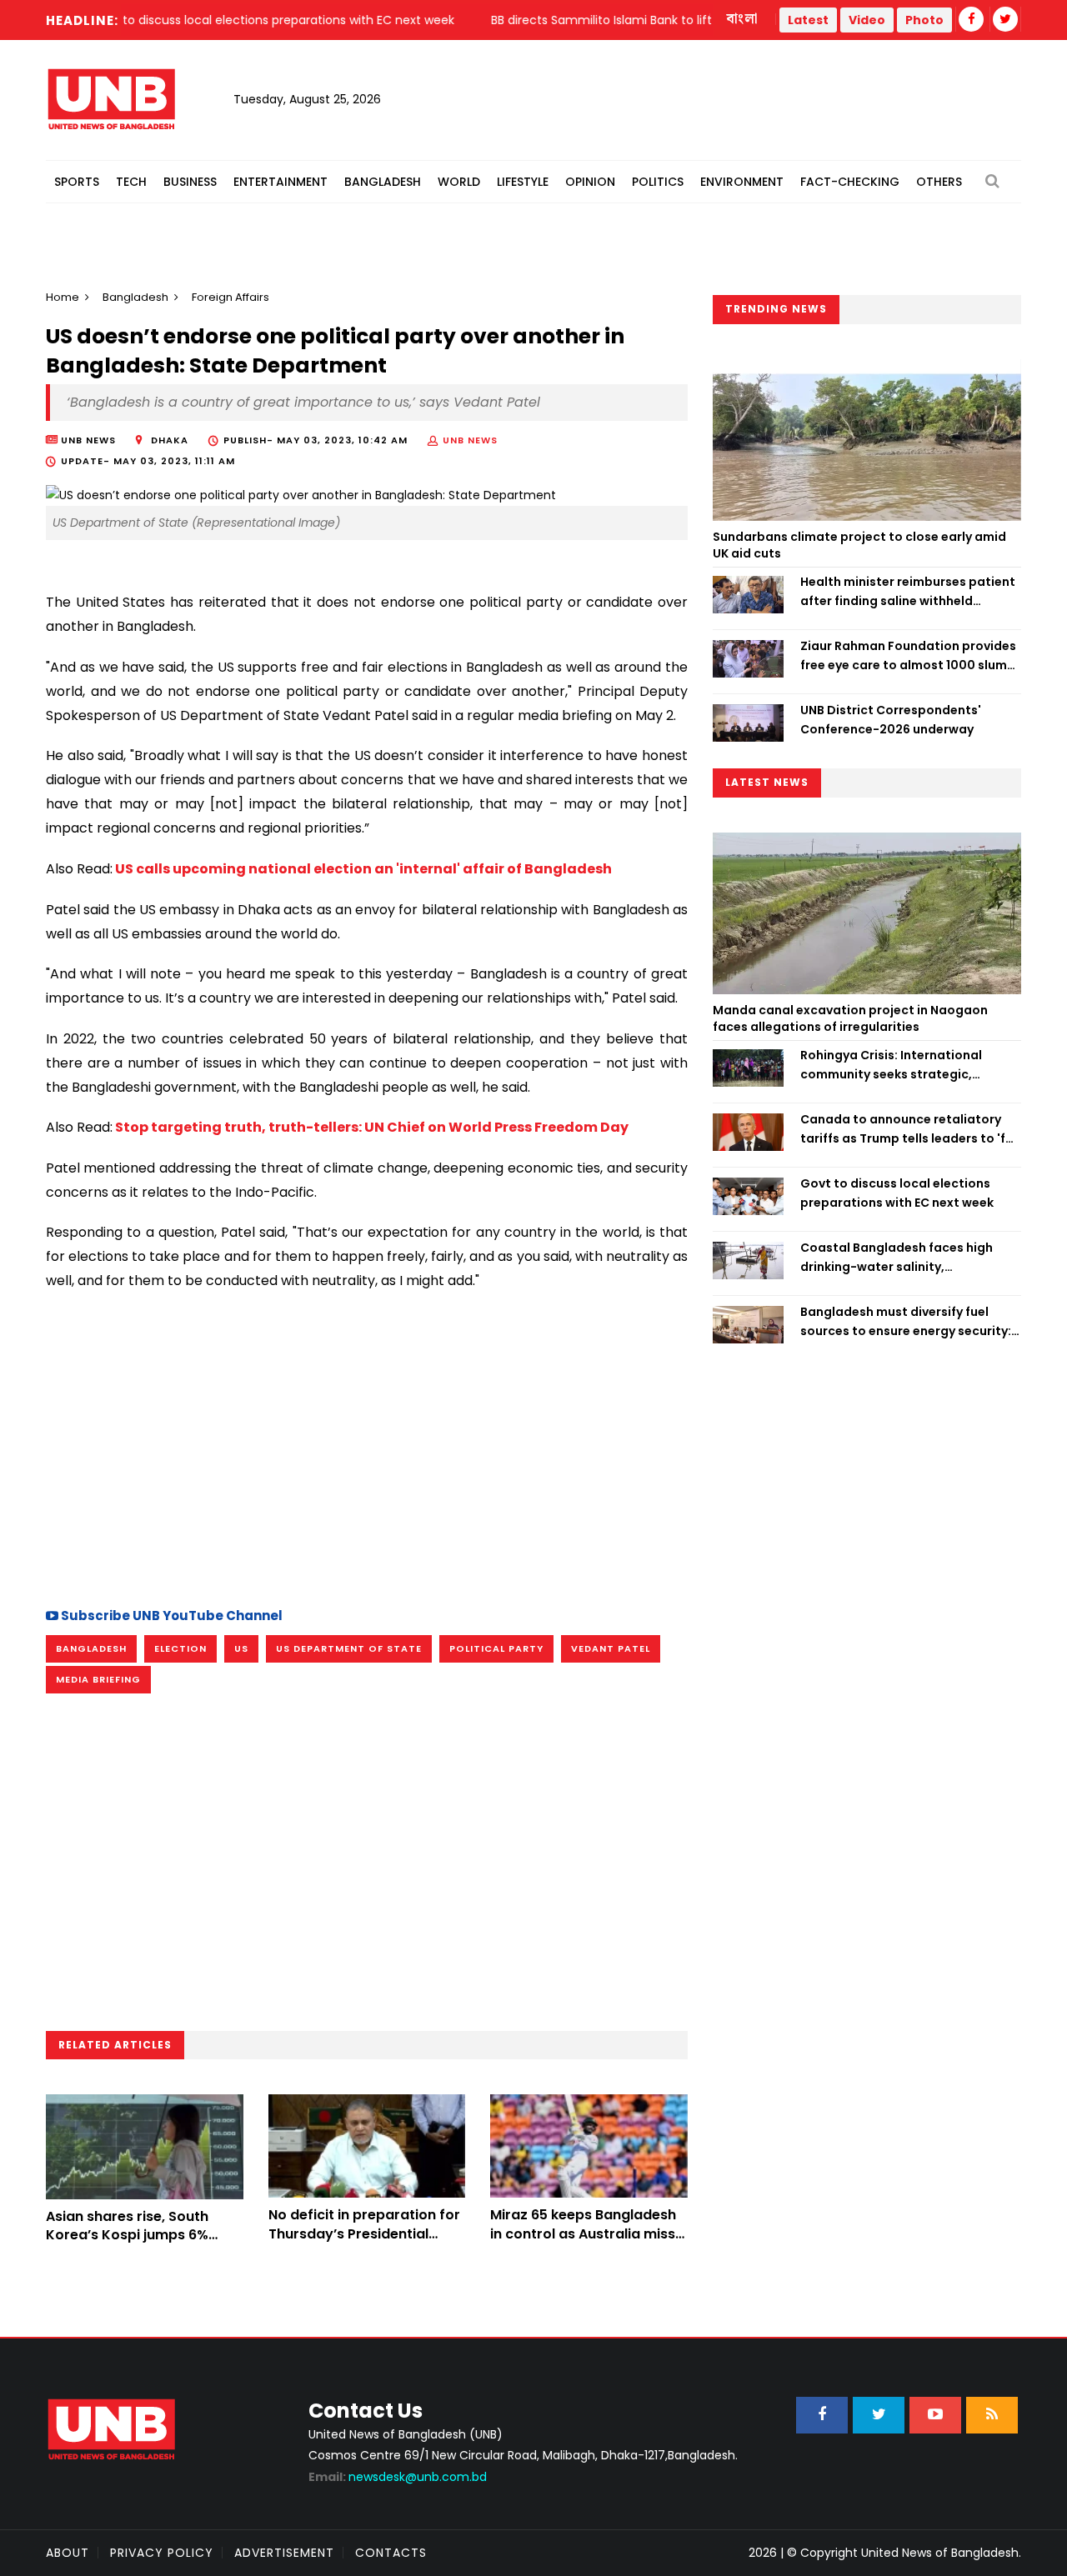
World (459, 182)
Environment (742, 182)
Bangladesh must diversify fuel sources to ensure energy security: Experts (906, 1322)
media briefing (98, 1679)
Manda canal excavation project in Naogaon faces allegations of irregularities (850, 1018)
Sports (77, 182)
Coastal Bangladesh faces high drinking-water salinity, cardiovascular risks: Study (897, 1258)
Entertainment (281, 182)
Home (63, 297)
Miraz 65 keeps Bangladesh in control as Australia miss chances (583, 2233)
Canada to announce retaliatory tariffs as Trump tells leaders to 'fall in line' (910, 1129)
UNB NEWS (470, 440)
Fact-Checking (850, 182)
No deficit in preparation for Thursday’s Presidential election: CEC (364, 2233)
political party (496, 1648)
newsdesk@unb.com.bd (398, 2477)
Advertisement (284, 2553)
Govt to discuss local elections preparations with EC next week (897, 1193)
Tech (131, 182)
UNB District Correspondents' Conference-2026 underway (891, 719)
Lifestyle (523, 182)
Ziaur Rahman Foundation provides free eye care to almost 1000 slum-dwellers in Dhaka (908, 656)
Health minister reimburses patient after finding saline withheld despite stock (908, 592)
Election (180, 1648)
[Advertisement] (367, 1447)
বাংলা (743, 19)
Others (939, 182)
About (68, 2553)
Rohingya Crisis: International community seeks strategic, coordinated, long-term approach (907, 1065)
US (241, 1648)
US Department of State (349, 1648)
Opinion (590, 182)
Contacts (391, 2553)
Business (190, 182)
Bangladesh (383, 182)
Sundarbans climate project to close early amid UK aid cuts (859, 545)
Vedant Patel (611, 1648)
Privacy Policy (162, 2553)
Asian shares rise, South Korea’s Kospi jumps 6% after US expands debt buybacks (127, 2244)
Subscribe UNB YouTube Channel (170, 1616)
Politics (658, 182)
